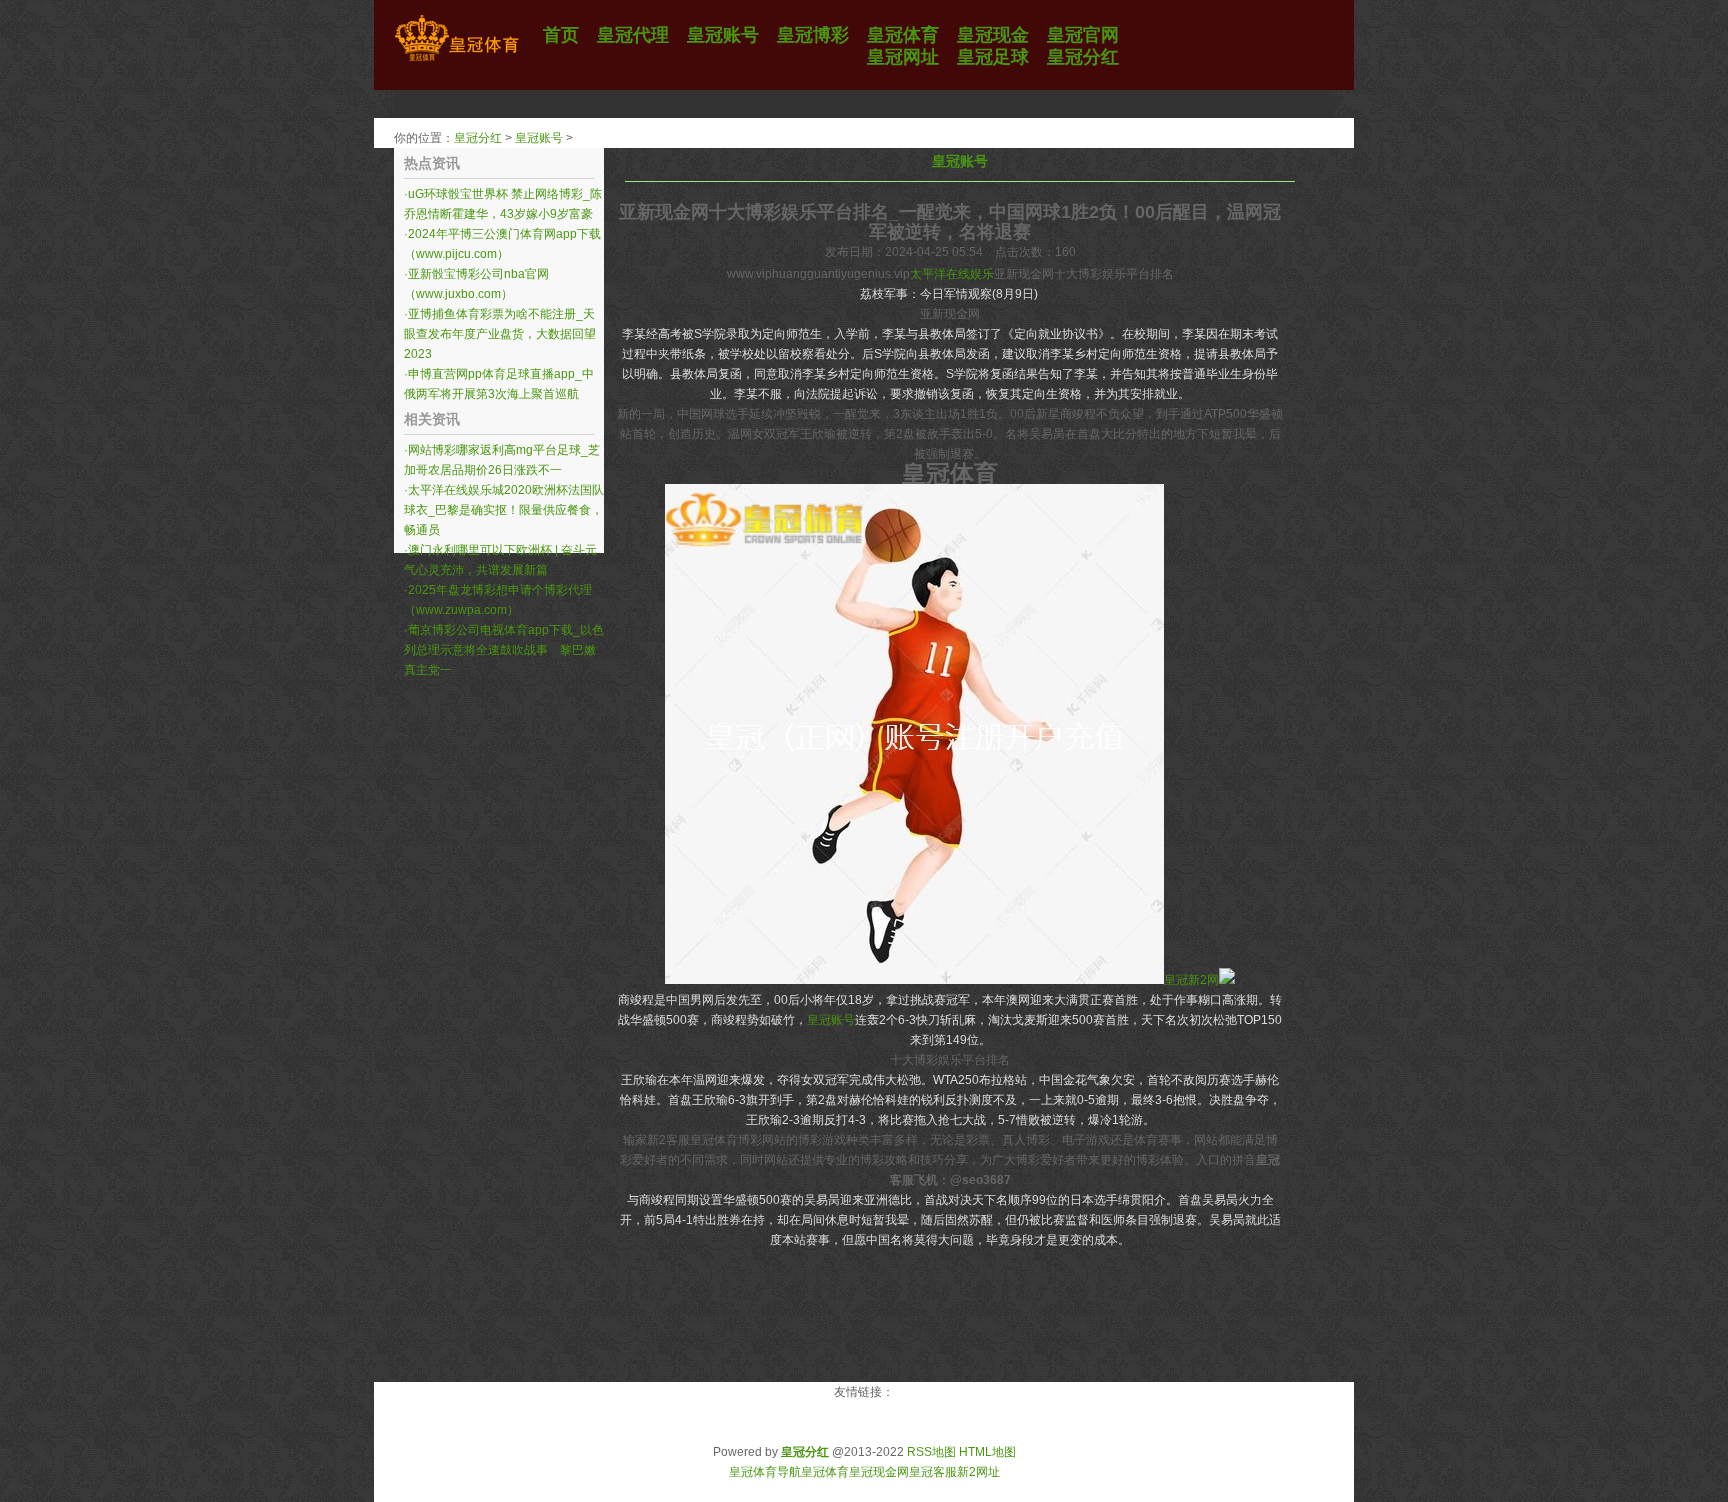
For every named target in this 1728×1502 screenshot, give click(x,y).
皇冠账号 (539, 138)
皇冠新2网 (1191, 980)
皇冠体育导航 (765, 1472)
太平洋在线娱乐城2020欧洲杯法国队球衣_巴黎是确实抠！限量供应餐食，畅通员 (504, 510)
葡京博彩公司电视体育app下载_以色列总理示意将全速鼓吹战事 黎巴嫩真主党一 (504, 650)
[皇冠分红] (456, 61)
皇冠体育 (825, 1472)
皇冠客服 (933, 1472)
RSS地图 (931, 1452)
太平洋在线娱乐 (952, 274)
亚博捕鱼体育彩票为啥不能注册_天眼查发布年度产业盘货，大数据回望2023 (500, 334)
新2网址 (978, 1472)
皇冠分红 (478, 138)
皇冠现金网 (879, 1472)
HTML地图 (987, 1452)
